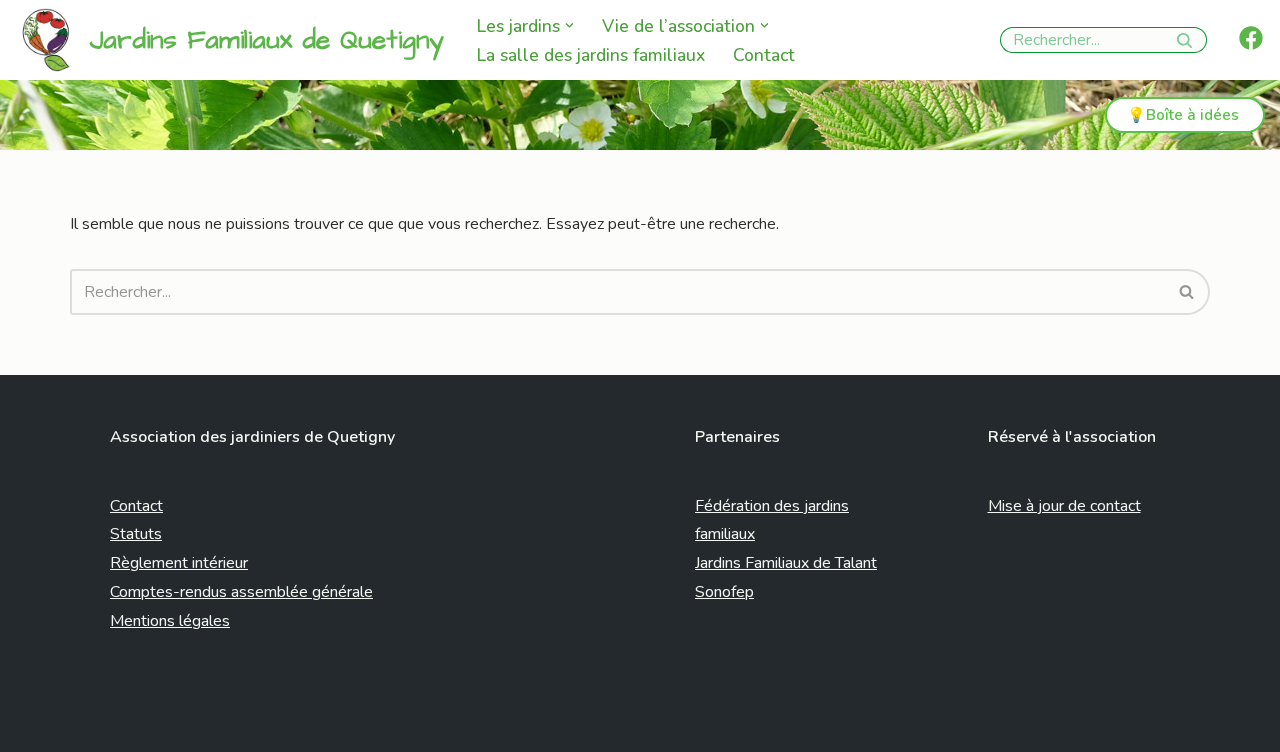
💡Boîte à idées (1183, 115)
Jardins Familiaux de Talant (786, 563)
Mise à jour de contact (1064, 506)
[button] (569, 25)
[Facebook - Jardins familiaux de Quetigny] (1251, 38)
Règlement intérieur (179, 563)
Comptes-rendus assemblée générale (241, 592)
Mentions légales (170, 621)
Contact (764, 55)
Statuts (136, 534)
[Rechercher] (1184, 40)
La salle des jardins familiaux (591, 55)
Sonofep (724, 592)
